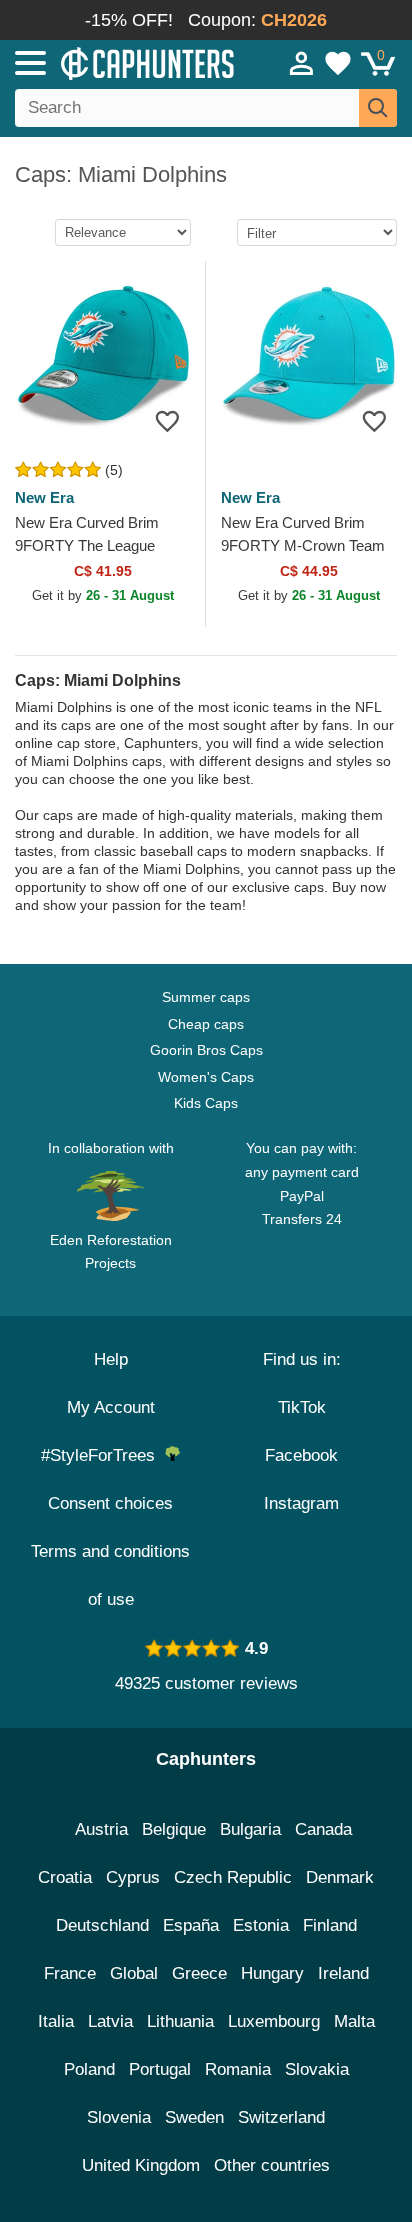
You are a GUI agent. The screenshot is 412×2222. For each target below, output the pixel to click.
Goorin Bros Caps (206, 1050)
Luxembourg (274, 2021)
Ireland (343, 1973)
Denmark (340, 1877)
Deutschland (102, 1925)
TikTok (302, 1407)
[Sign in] (302, 63)
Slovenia (119, 2117)
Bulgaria (250, 1829)
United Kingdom (141, 2165)
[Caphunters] (120, 62)
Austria (101, 1829)
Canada (323, 1829)
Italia (56, 2021)
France (70, 1973)
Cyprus (133, 1877)
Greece (199, 1973)
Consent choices (110, 1503)
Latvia (110, 2021)
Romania (238, 2069)
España (191, 1925)
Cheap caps (206, 1024)
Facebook (301, 1455)
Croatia (65, 1877)
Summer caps (206, 997)
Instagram (301, 1503)
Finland (330, 1925)
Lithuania (180, 2021)
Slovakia (317, 2069)
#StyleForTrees (103, 1455)
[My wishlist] (338, 63)
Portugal (160, 2069)
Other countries (272, 2165)
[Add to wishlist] (167, 420)
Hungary (272, 1973)
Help (111, 1359)
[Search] (378, 108)
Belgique (174, 1829)
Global (134, 1973)
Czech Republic (233, 1877)
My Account (111, 1407)
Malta (354, 2021)
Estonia (261, 1925)
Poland (89, 2069)
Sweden (194, 2117)
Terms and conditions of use (110, 1575)
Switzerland (281, 2117)
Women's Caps (206, 1077)
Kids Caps (206, 1103)
